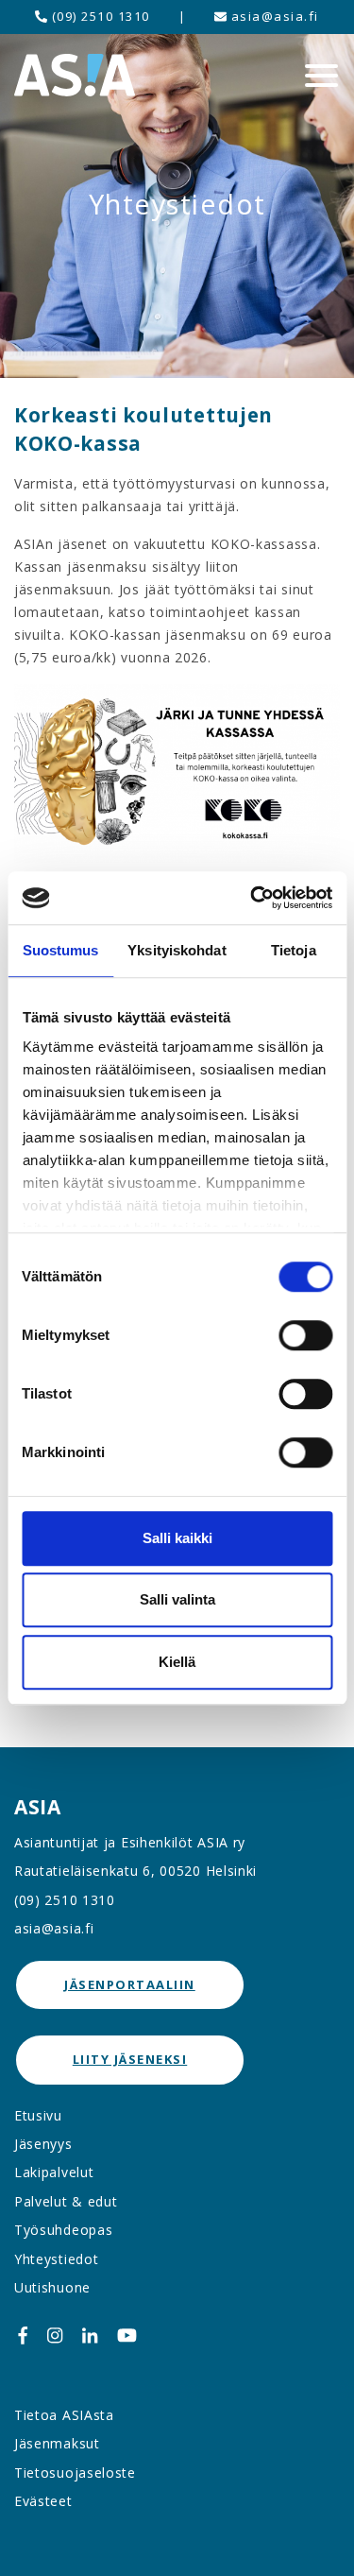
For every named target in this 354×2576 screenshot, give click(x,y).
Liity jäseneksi (130, 2059)
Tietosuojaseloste (75, 2473)
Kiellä (177, 1662)
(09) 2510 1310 (99, 16)
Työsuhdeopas (63, 2230)
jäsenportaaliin (130, 1984)
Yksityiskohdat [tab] (177, 950)
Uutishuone (52, 2287)
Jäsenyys (43, 2144)
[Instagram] (55, 2335)
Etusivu (38, 2115)
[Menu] (321, 76)
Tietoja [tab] (294, 950)
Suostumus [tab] (61, 950)
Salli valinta (177, 1599)
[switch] (305, 1335)
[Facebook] (23, 2335)
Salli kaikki (177, 1538)
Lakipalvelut (54, 2172)
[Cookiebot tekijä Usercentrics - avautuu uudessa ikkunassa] (252, 898)
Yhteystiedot (56, 2259)
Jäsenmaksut (57, 2443)
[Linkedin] (90, 2335)
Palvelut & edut (66, 2201)
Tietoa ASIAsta (64, 2415)
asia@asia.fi (273, 16)
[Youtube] (127, 2335)
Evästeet (43, 2501)
